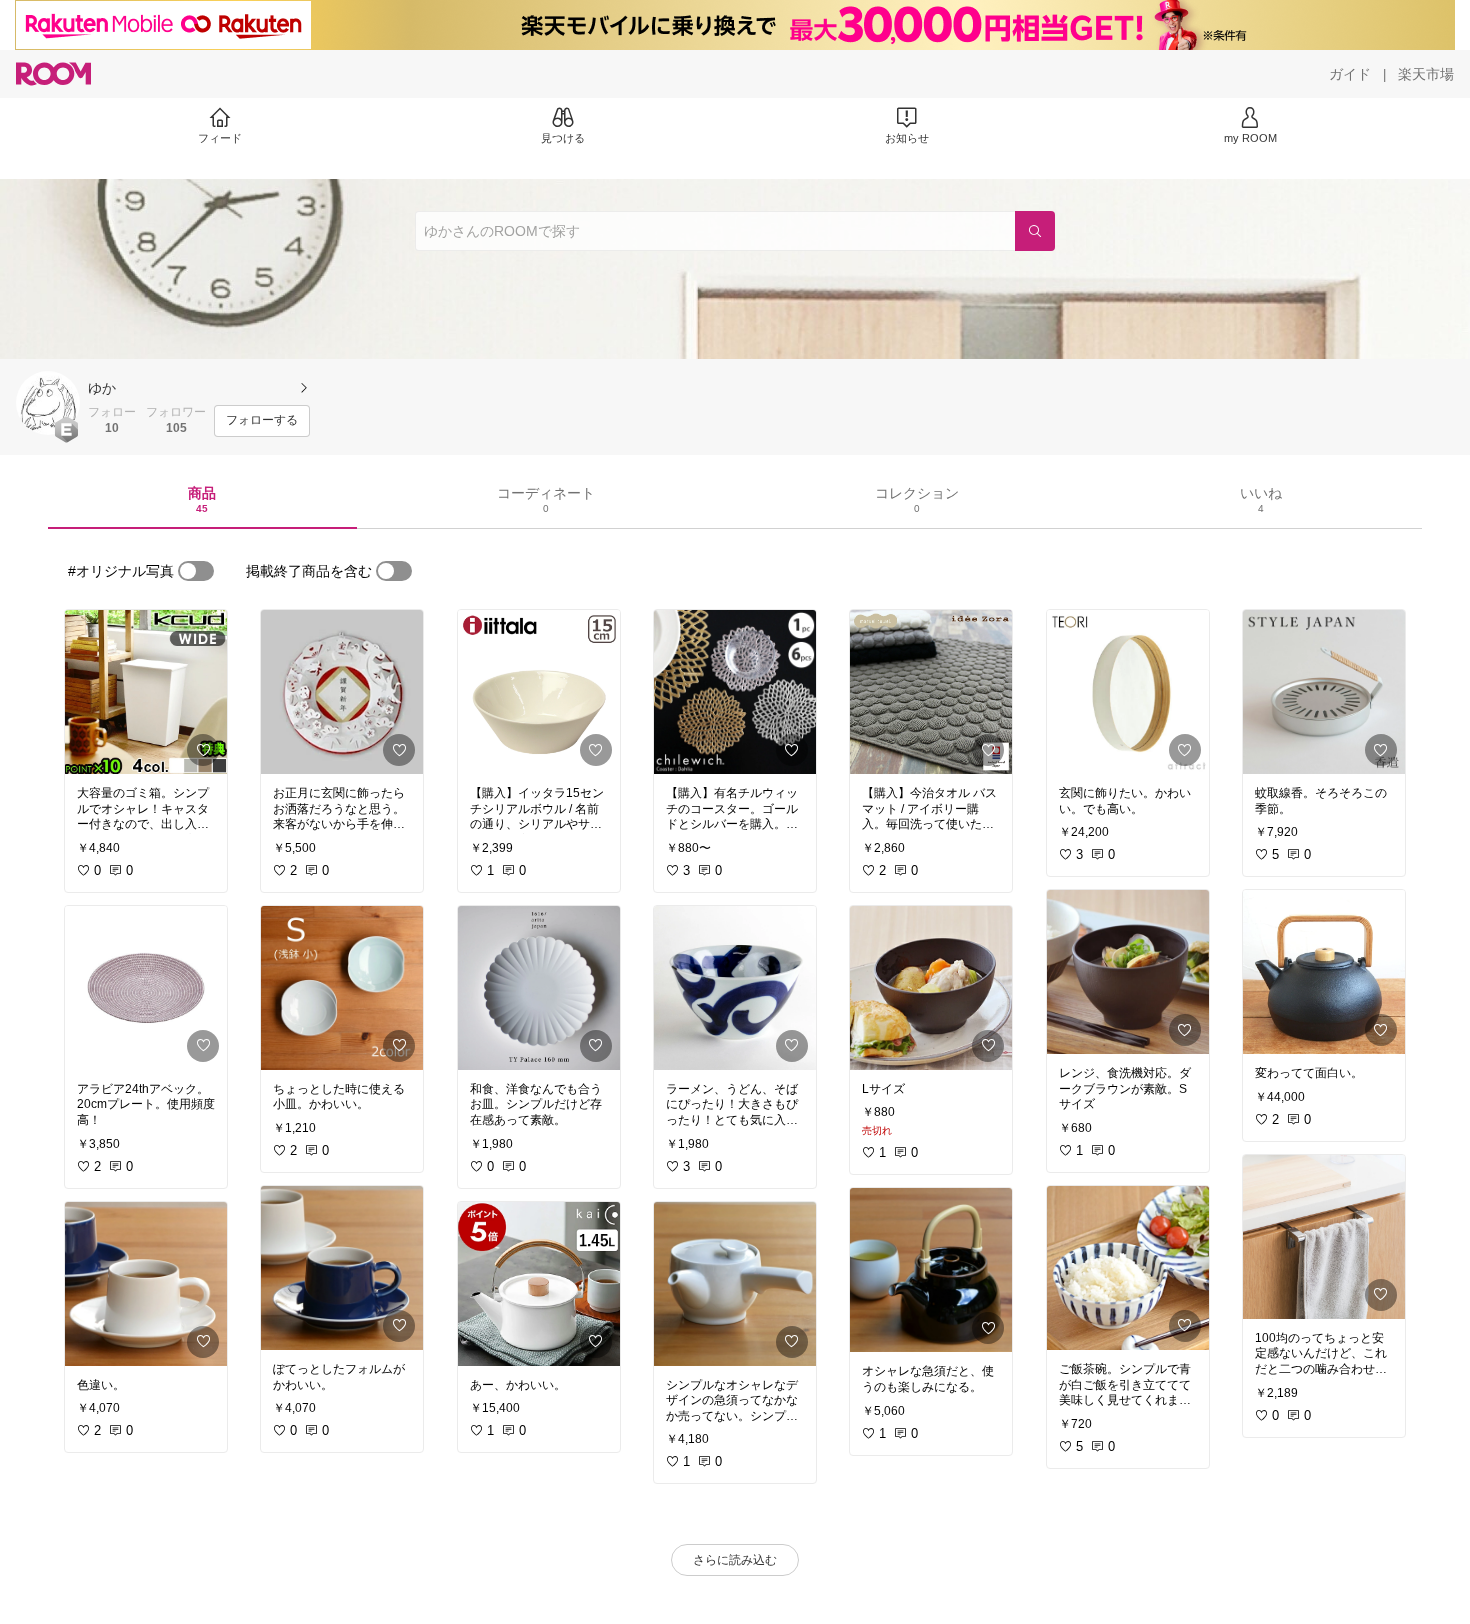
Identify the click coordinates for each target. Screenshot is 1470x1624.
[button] (48, 403)
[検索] (1035, 231)
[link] (146, 692)
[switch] (196, 571)
